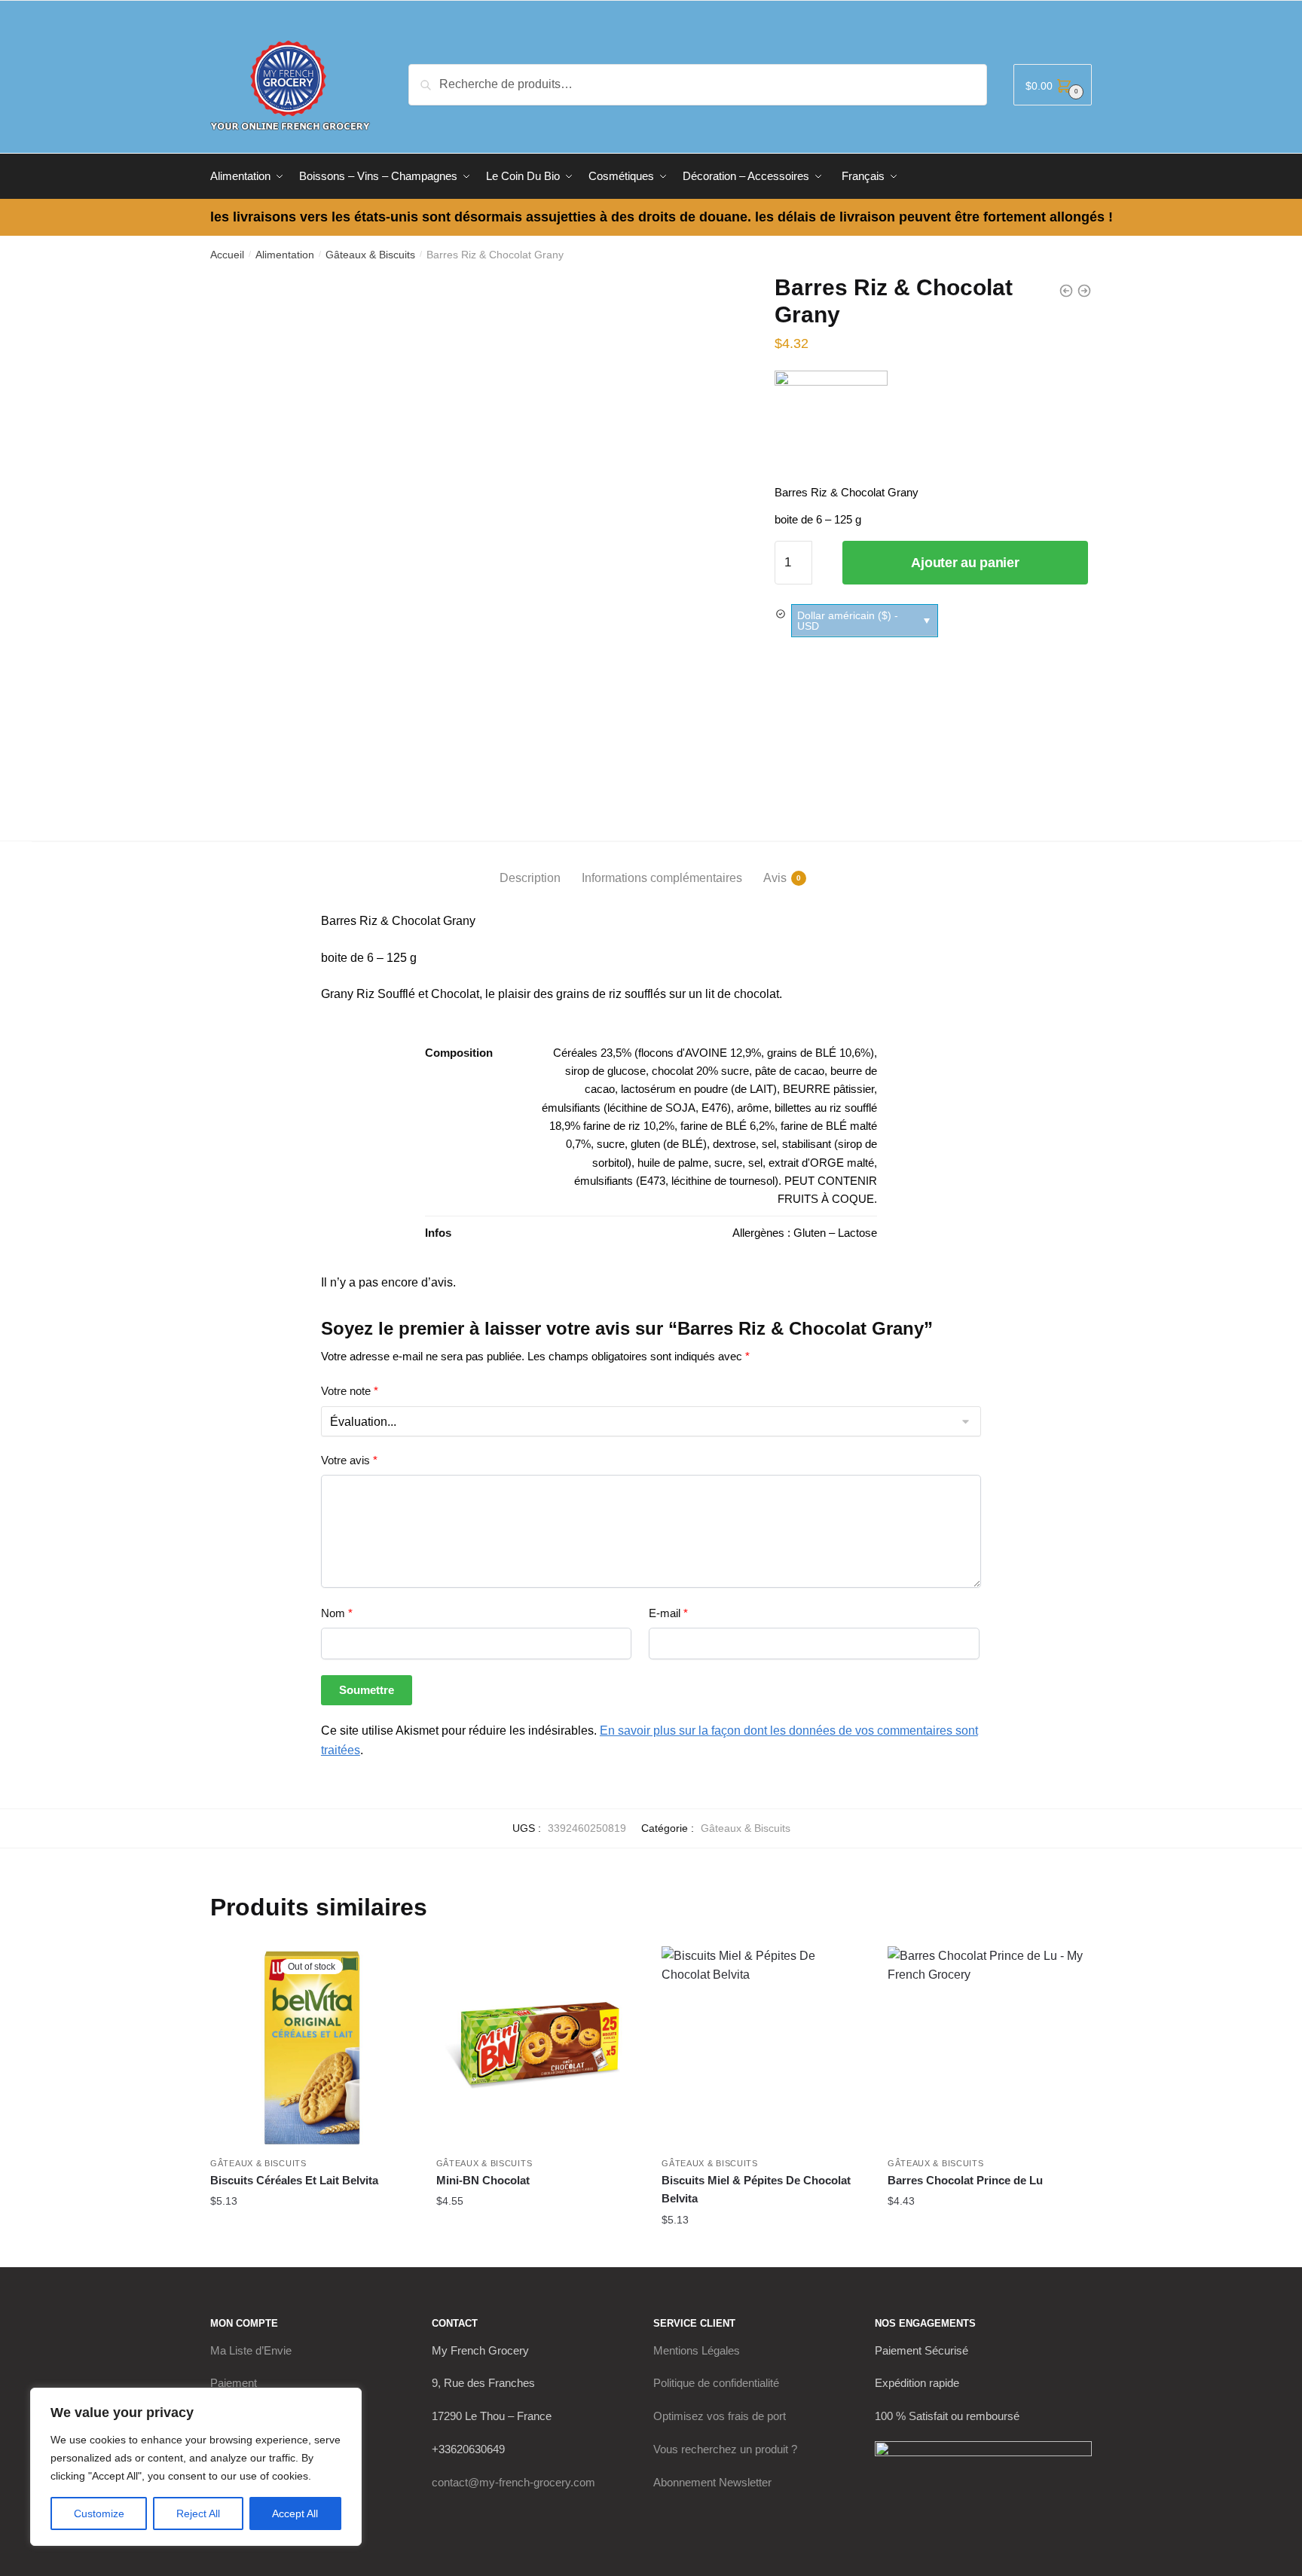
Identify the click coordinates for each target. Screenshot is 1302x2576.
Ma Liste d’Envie (251, 2350)
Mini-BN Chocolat (483, 2180)
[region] (196, 2467)
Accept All (295, 2513)
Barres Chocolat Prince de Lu (965, 2180)
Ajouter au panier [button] (537, 2231)
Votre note (350, 1391)
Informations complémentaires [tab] (662, 878)
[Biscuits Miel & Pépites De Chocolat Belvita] (763, 2048)
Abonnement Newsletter (712, 2482)
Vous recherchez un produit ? (725, 2449)
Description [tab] (530, 878)
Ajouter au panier (965, 563)
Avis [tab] (775, 878)
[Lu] (831, 427)
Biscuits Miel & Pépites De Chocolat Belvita (756, 2189)
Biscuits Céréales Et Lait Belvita (294, 2180)
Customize (99, 2513)
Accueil (227, 255)
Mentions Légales (697, 2350)
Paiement (234, 2383)
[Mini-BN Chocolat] (538, 2048)
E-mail (668, 1613)
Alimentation (285, 255)
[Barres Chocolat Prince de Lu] (989, 2048)
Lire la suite (312, 2231)
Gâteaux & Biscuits (370, 255)
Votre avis (349, 1460)
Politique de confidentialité (716, 2383)
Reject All (198, 2513)
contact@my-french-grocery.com (513, 2482)
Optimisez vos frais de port (720, 2416)
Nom (337, 1613)
